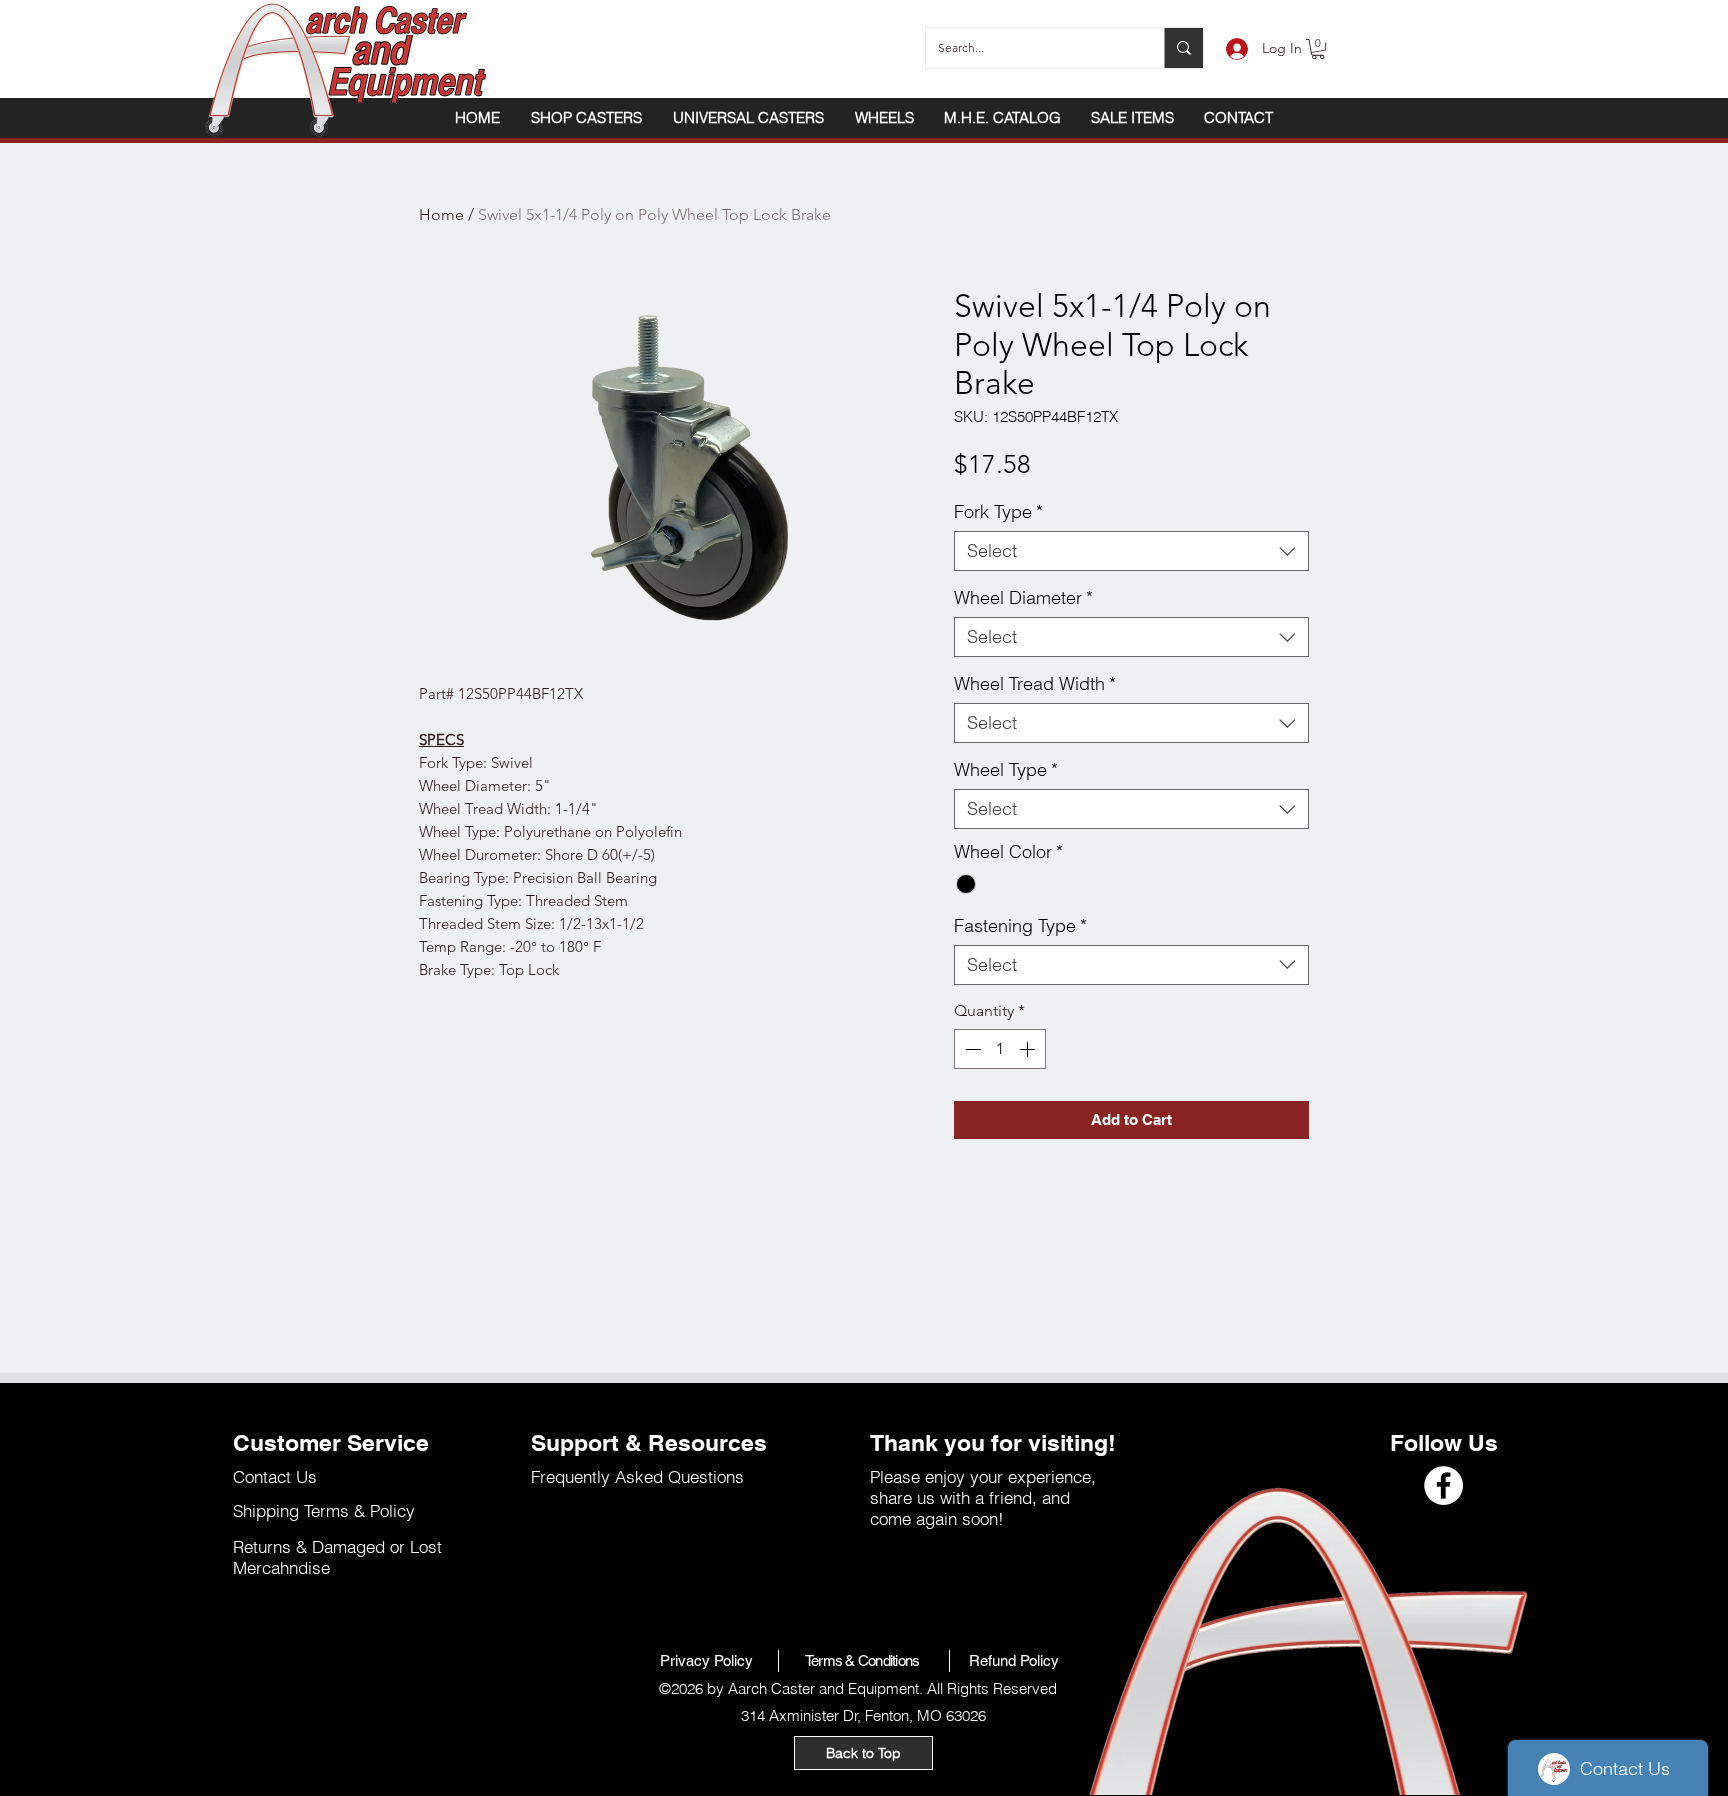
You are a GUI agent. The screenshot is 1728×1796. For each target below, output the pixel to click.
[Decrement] (971, 1049)
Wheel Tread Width (1035, 684)
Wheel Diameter (1023, 598)
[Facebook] (1443, 1485)
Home (441, 214)
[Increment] (1029, 1049)
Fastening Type (1020, 926)
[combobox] (1131, 551)
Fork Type (998, 512)
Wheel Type (1006, 770)
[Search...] (1183, 48)
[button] (1318, 49)
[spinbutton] (1000, 1049)
